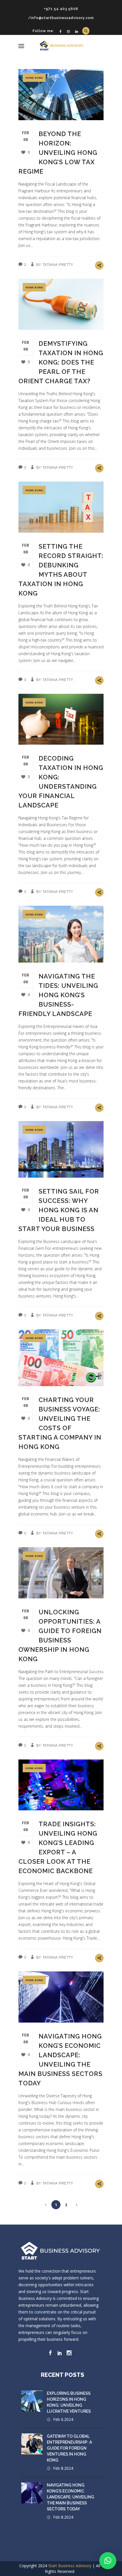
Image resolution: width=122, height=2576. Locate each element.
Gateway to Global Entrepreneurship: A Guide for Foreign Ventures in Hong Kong (69, 2448)
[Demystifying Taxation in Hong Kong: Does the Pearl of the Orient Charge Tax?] (61, 304)
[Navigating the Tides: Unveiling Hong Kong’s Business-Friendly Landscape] (61, 934)
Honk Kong (34, 78)
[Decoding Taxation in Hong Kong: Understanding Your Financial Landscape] (61, 719)
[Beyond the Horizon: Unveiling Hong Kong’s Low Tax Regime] (61, 95)
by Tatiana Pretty (55, 264)
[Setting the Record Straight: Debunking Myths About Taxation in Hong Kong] (61, 507)
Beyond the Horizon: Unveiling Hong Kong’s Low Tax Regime (58, 153)
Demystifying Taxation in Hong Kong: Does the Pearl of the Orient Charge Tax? (61, 362)
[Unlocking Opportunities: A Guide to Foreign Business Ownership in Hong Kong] (61, 1573)
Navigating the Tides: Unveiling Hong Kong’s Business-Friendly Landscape (58, 995)
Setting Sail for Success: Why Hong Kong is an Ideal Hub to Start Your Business (59, 1210)
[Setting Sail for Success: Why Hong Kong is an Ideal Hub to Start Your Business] (61, 1149)
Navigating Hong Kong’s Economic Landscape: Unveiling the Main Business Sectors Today (71, 2497)
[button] (108, 2561)
